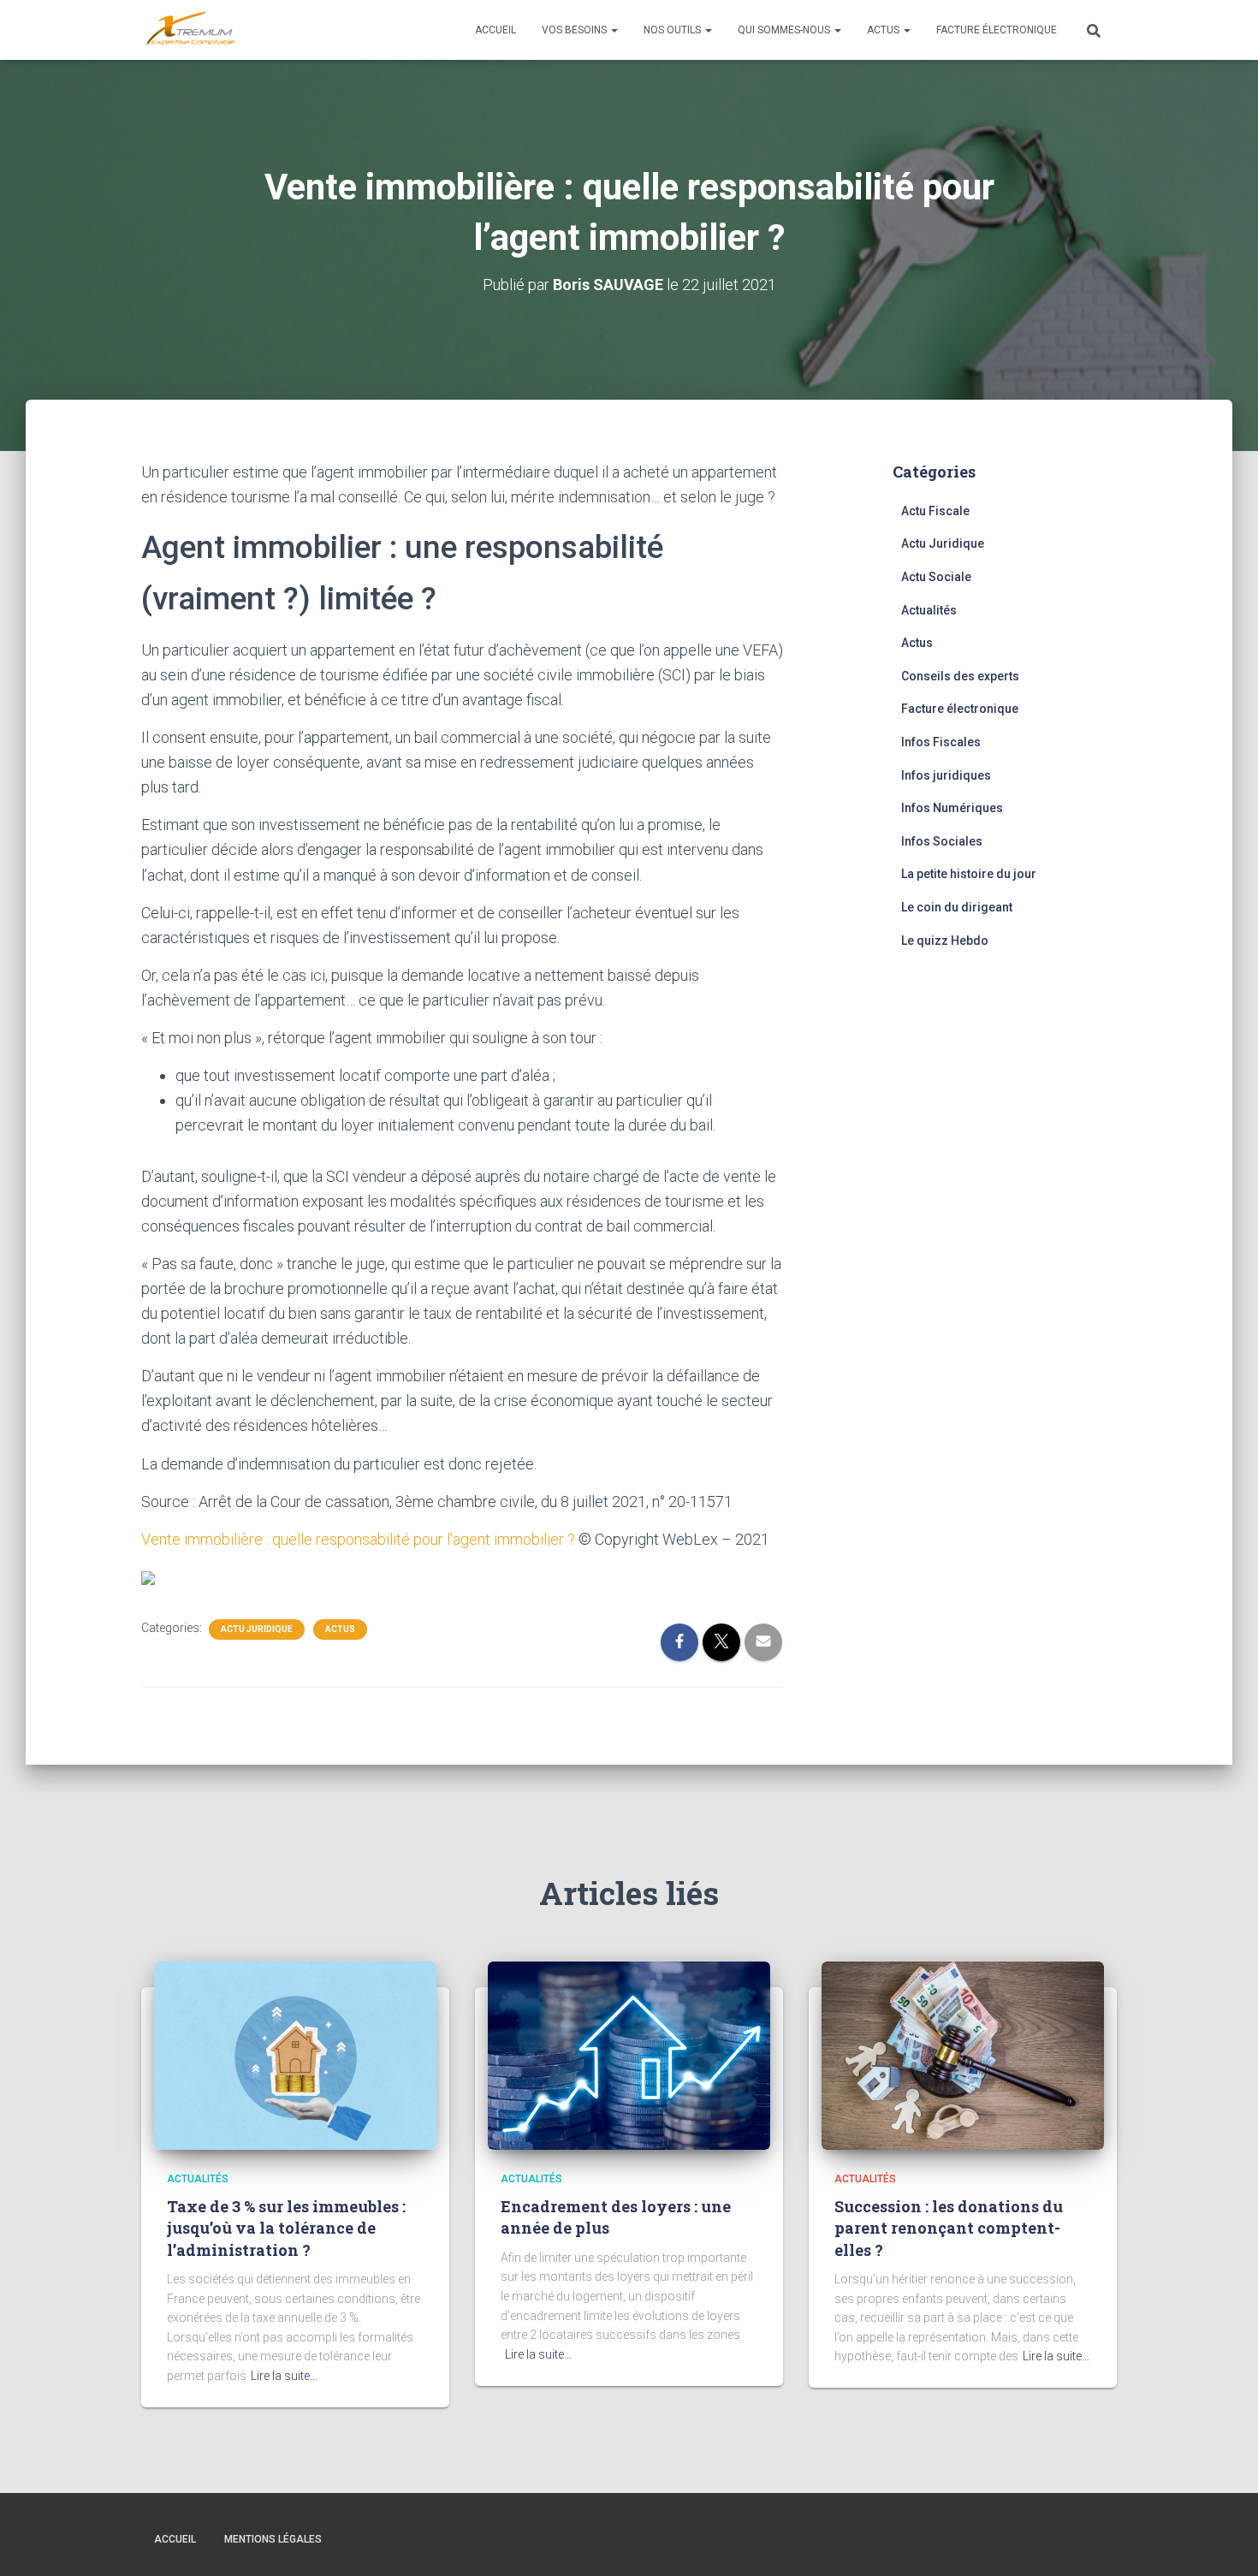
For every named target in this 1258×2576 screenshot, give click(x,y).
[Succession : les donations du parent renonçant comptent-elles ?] (963, 2055)
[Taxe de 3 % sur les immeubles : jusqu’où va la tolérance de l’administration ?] (295, 2055)
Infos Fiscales (941, 742)
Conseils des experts (960, 676)
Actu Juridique (257, 1629)
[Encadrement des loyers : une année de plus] (629, 2055)
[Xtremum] (191, 30)
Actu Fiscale (935, 511)
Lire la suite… (284, 2376)
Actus (884, 30)
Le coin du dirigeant (957, 907)
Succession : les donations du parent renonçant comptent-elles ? (949, 2228)
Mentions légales (273, 2539)
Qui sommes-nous (785, 30)
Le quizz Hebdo (945, 941)
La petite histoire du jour (969, 874)
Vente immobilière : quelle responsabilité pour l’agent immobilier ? (358, 1539)
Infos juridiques (946, 775)
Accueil (495, 30)
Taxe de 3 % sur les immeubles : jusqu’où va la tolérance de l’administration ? (286, 2228)
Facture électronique (997, 30)
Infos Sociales (942, 841)
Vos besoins (576, 30)
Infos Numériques (952, 808)
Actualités (929, 610)
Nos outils (674, 30)
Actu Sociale (936, 577)
